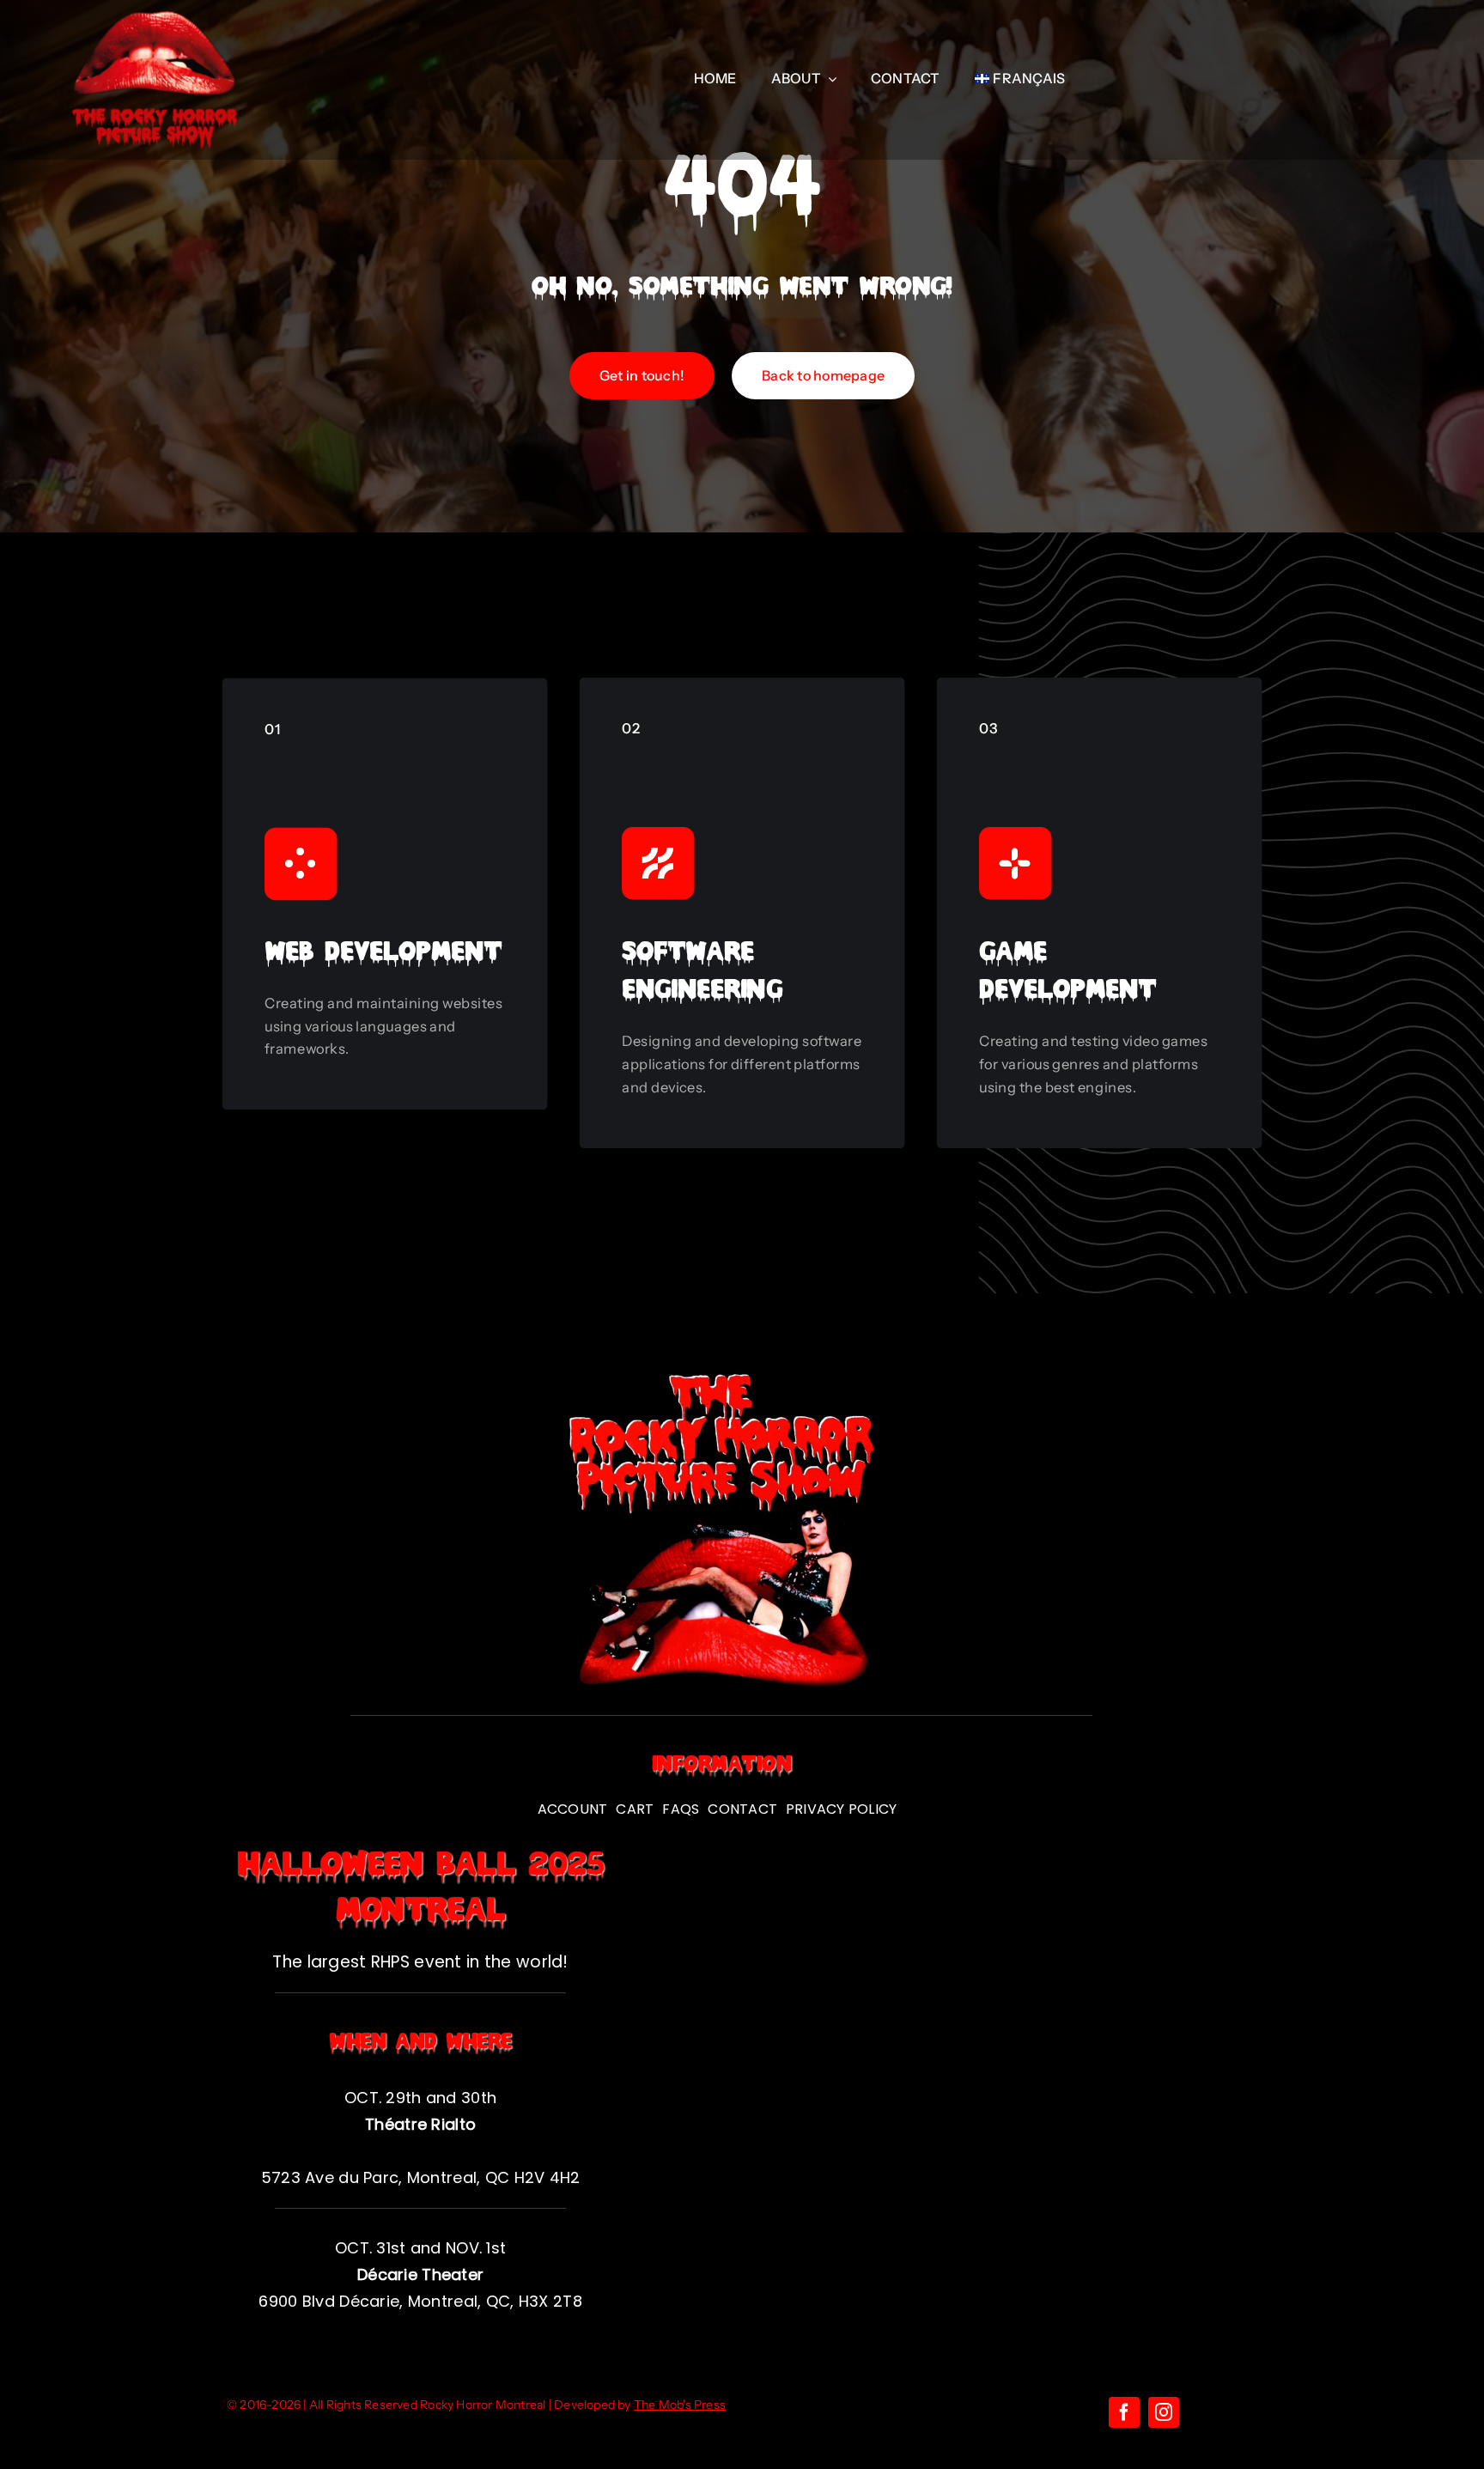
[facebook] (1124, 2412)
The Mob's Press (680, 2405)
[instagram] (1164, 2412)
